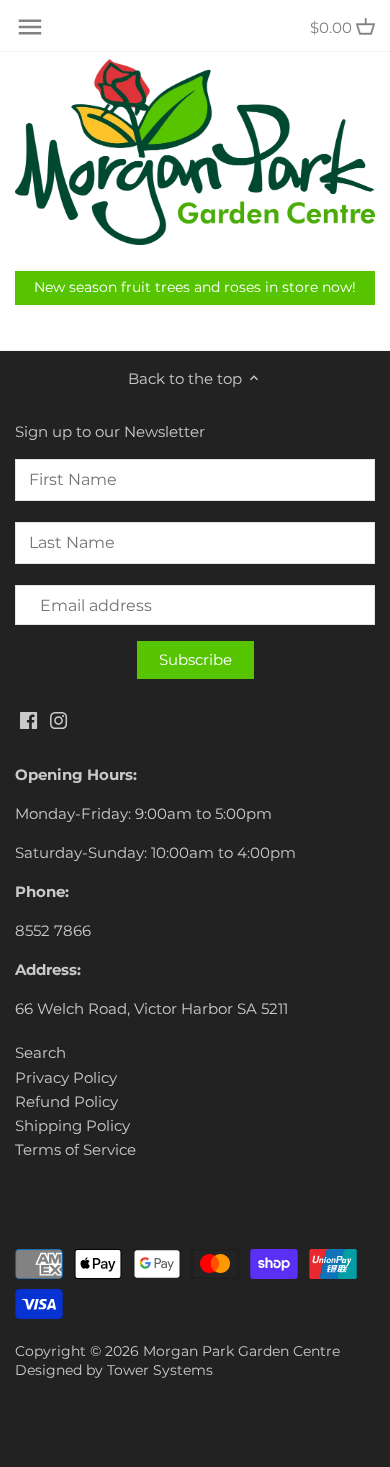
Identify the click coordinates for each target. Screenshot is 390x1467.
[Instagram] (58, 718)
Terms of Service (75, 1149)
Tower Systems (160, 1370)
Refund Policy (66, 1101)
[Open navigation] (30, 27)
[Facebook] (28, 718)
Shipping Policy (72, 1125)
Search (40, 1052)
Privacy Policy (66, 1077)
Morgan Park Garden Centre (241, 1351)
